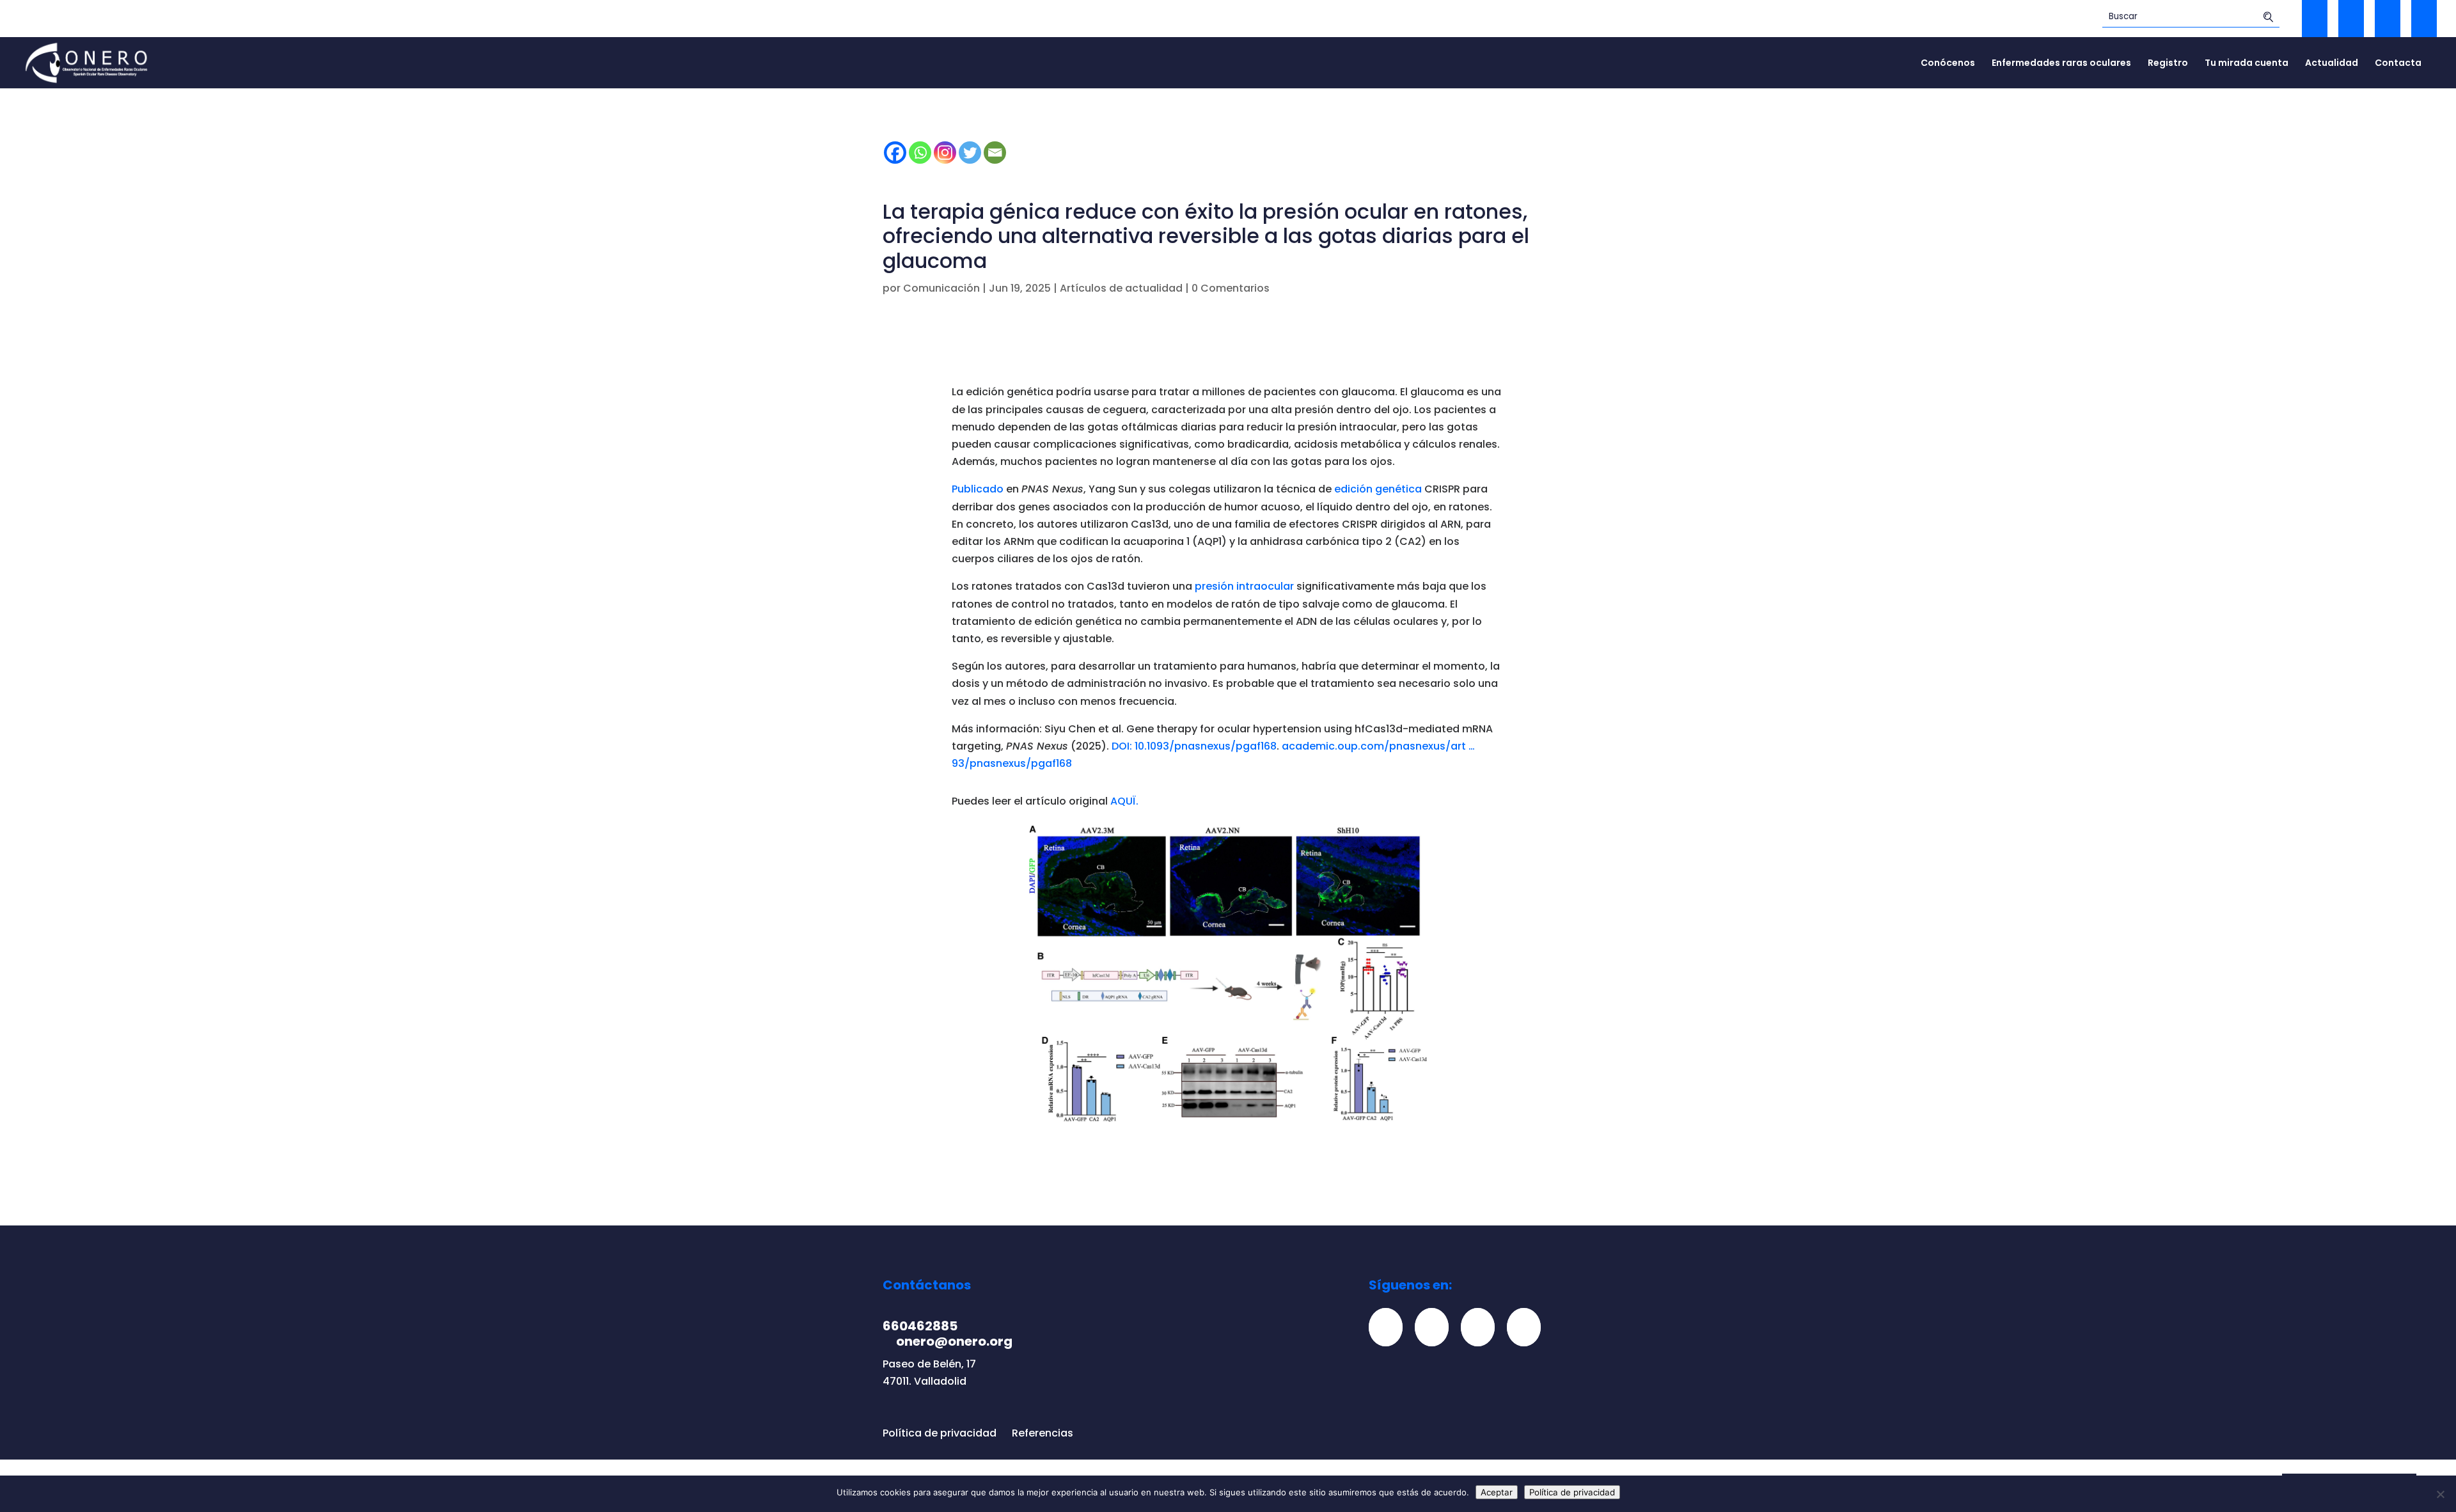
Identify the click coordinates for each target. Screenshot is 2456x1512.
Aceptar (1497, 1492)
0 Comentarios (1231, 288)
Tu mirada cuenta (2247, 64)
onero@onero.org (954, 1341)
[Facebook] (895, 153)
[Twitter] (970, 153)
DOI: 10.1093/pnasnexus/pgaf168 (1194, 746)
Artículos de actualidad (1121, 288)
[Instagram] (945, 153)
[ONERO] (87, 62)
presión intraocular (1244, 586)
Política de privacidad (940, 1433)
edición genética (1378, 489)
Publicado (978, 489)
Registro (2168, 64)
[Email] (995, 153)
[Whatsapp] (920, 153)
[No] (2440, 1494)
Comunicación (941, 288)
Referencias (1043, 1433)
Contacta (2398, 64)
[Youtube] (1529, 1327)
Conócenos (1948, 64)
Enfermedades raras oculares (2061, 64)
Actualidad (2332, 64)
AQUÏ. (1124, 801)
